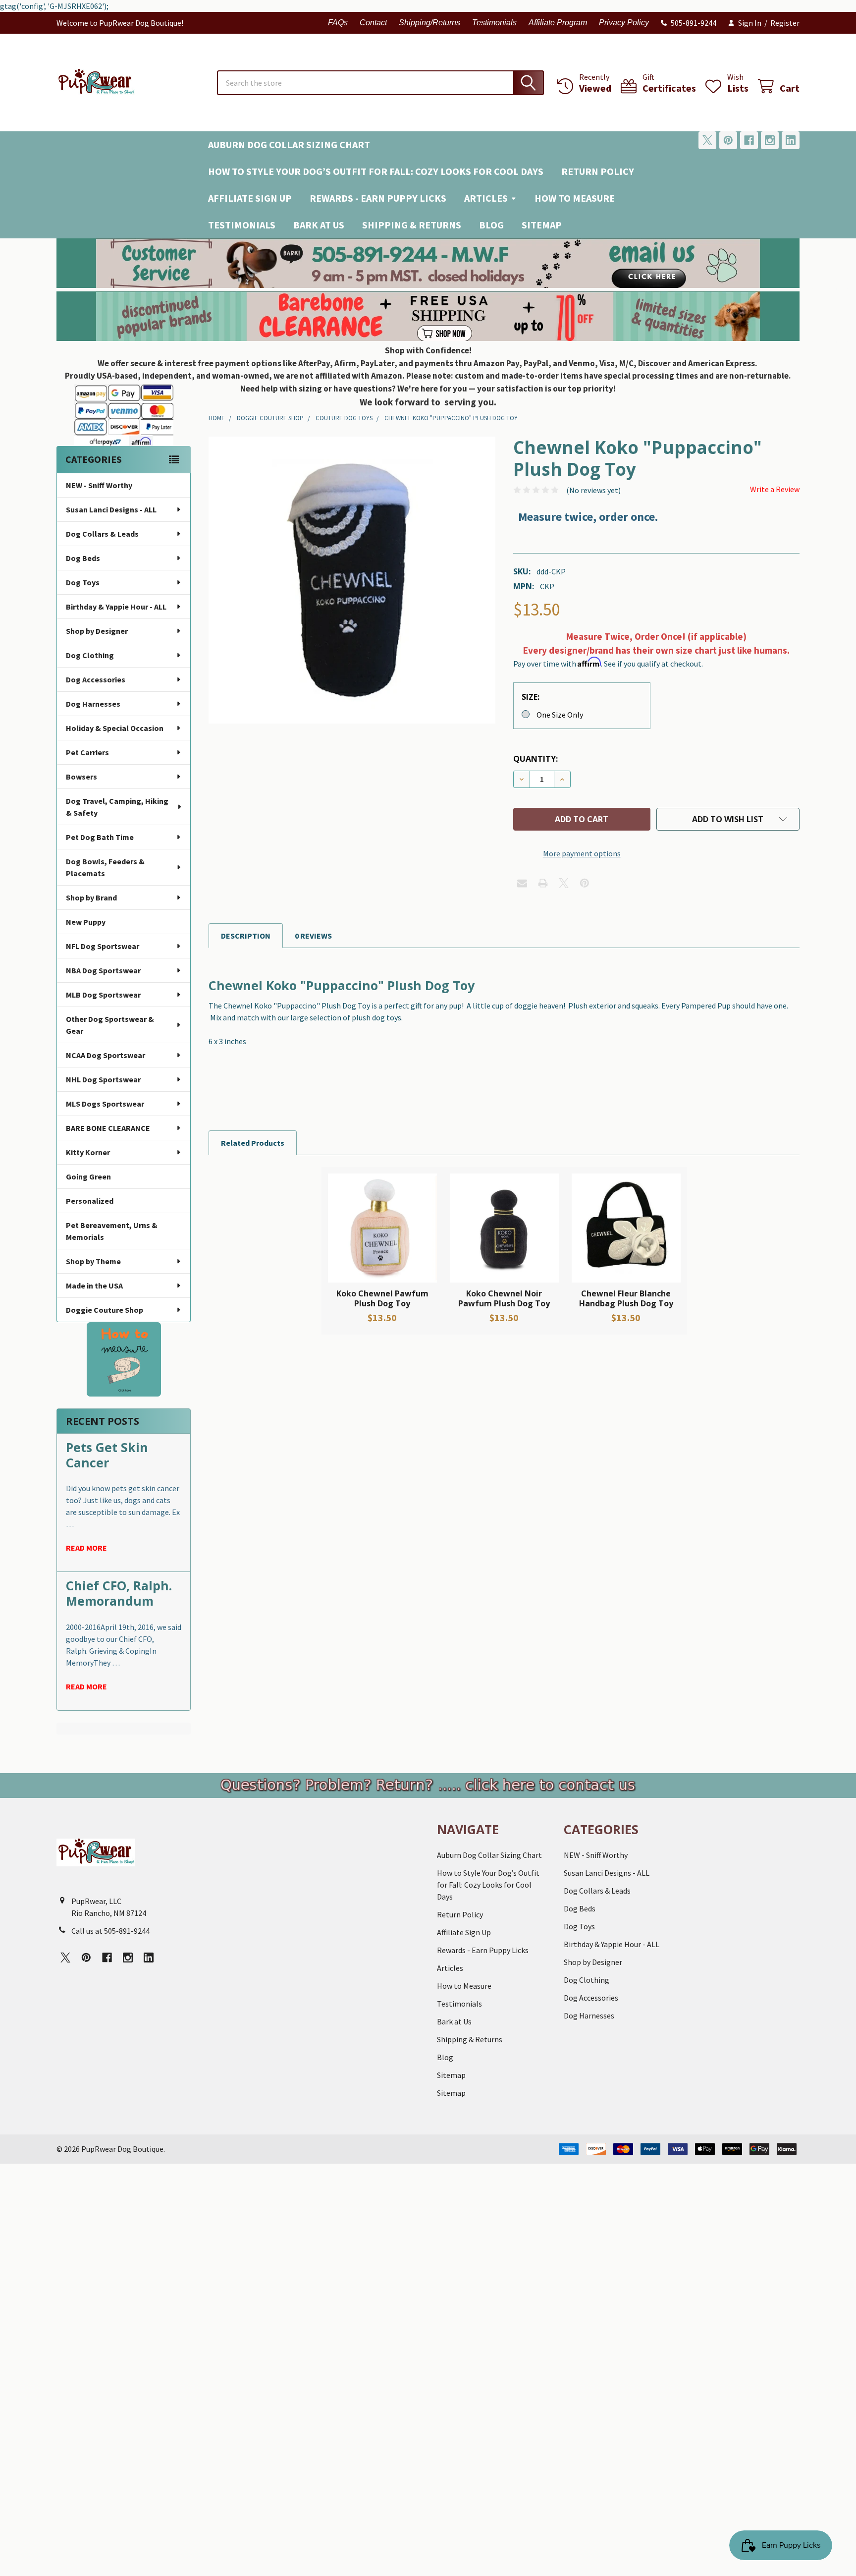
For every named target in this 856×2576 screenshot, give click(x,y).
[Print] (543, 883)
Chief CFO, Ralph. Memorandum (119, 1593)
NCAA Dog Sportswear (106, 1055)
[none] (352, 580)
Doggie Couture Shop (105, 1310)
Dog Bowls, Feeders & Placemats (105, 867)
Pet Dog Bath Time (100, 837)
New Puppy (86, 922)
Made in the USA (94, 1286)
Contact (373, 23)
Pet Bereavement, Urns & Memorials (112, 1231)
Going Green (88, 1176)
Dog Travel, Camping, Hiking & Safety (117, 807)
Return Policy (598, 171)
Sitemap (542, 225)
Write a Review (775, 489)
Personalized (90, 1201)
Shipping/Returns (429, 23)
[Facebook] (749, 140)
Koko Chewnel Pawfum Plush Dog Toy (382, 1298)
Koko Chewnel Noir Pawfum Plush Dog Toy (504, 1298)
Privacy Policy (624, 23)
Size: (531, 697)
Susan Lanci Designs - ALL (111, 509)
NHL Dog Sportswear (103, 1079)
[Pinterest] (728, 140)
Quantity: (535, 759)
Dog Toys (83, 582)
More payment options (582, 853)
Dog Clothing (90, 655)
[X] (707, 140)
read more (86, 1548)
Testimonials (494, 23)
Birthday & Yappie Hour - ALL (116, 607)
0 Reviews (313, 936)
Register (785, 23)
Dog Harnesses (93, 704)
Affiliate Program (558, 23)
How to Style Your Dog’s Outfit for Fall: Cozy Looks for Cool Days (376, 171)
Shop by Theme (93, 1261)
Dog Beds (83, 558)
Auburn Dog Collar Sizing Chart (289, 144)
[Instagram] (770, 140)
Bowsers (81, 777)
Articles (486, 198)
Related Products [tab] (253, 1143)
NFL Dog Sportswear (103, 946)
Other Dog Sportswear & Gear (110, 1025)
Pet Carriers (87, 752)
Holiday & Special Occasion (115, 728)
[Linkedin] (791, 140)
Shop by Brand (91, 897)
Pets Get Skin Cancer (107, 1455)
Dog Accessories (96, 679)
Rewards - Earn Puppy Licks (378, 198)
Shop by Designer (97, 631)
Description (246, 936)
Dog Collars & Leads (102, 534)
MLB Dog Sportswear (103, 995)
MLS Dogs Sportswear (105, 1104)
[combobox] (380, 83)
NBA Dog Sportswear (103, 970)
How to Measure (575, 198)
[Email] (522, 883)
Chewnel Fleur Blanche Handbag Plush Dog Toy (626, 1298)
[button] (428, 263)
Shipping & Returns (412, 225)
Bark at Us (319, 225)
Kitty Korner (88, 1152)
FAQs (338, 23)
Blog (491, 225)
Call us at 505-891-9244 (110, 1931)
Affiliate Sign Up (250, 198)
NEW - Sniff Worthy (99, 485)
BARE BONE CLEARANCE (108, 1128)
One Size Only (560, 715)
